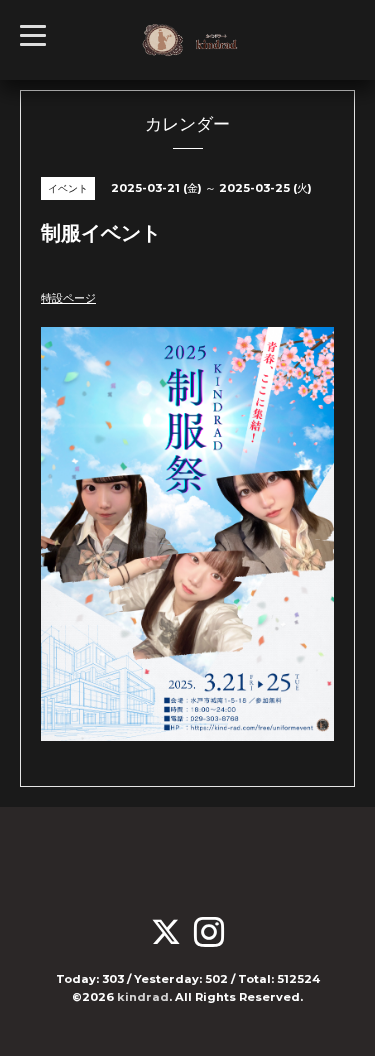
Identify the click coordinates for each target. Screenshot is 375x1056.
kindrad (143, 997)
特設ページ (68, 298)
